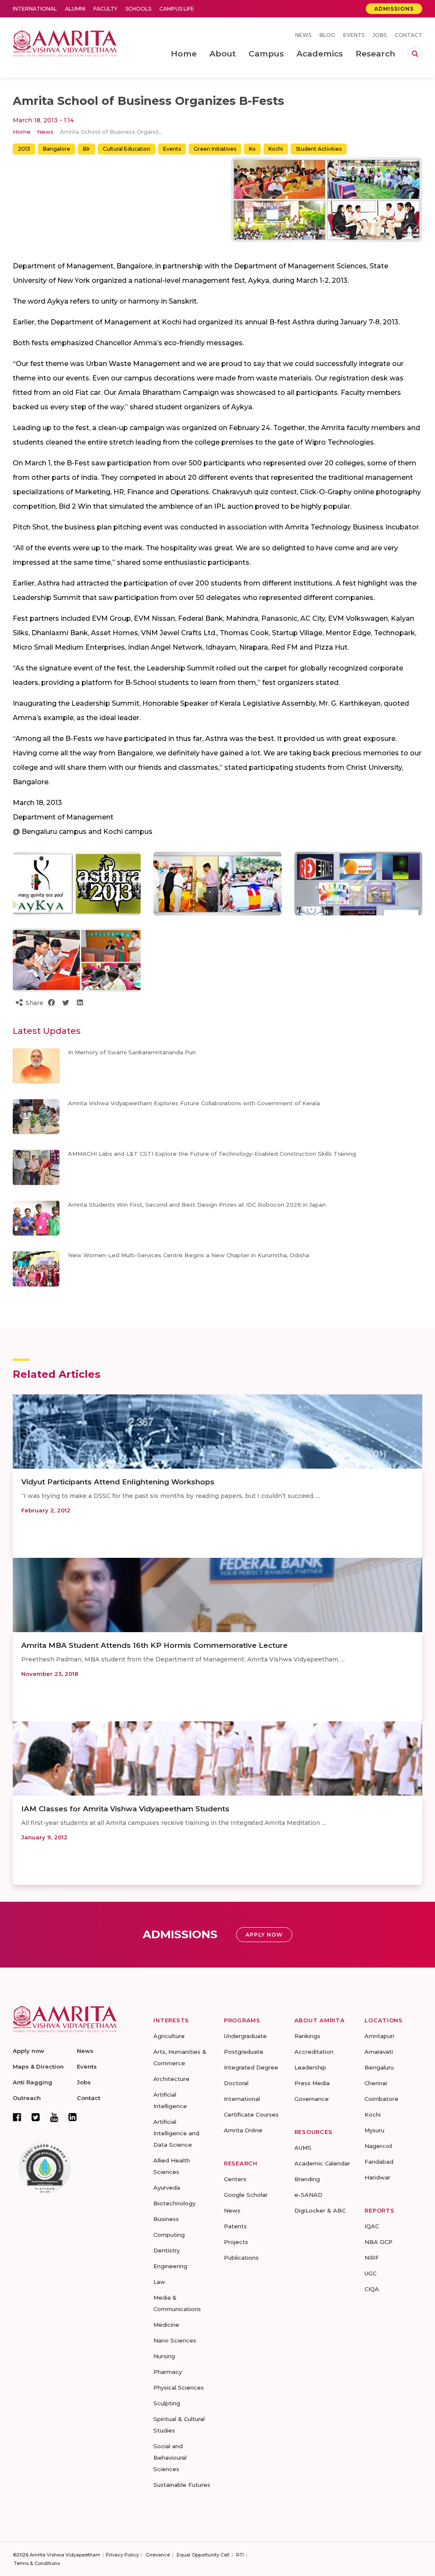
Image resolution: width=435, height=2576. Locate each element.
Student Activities (319, 149)
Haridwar (377, 2177)
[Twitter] (36, 2117)
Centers (235, 2179)
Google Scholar (246, 2195)
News (303, 35)
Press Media (312, 2083)
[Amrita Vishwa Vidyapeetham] (65, 43)
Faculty (105, 9)
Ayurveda (167, 2187)
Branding (307, 2179)
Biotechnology (174, 2203)
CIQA (372, 2289)
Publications (241, 2258)
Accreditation (314, 2052)
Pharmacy (168, 2372)
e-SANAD (308, 2195)
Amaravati (379, 2052)
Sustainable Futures (182, 2485)
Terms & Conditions (37, 2563)
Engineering (170, 2266)
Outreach (27, 2098)
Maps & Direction (38, 2066)
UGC (370, 2273)
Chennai (376, 2083)
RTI (240, 2555)
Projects (236, 2242)
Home (22, 132)
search (415, 54)
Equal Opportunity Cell (203, 2555)
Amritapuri (379, 2036)
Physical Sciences (179, 2387)
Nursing (164, 2356)
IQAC (372, 2226)
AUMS (303, 2148)
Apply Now (264, 1935)
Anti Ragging (32, 2082)
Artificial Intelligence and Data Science (176, 2133)
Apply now (28, 2051)
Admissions (394, 9)
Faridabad (379, 2162)
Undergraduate (245, 2036)
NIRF (372, 2258)
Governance (312, 2099)
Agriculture (169, 2036)
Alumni (75, 9)
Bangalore (56, 149)
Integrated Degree (251, 2067)
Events (354, 35)
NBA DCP (379, 2242)
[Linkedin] (73, 2117)
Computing (169, 2235)
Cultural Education (127, 149)
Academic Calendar (322, 2163)
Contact (408, 35)
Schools (138, 9)
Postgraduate (244, 2052)
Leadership (310, 2067)
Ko (252, 149)
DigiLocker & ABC (320, 2210)
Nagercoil (378, 2146)
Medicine (166, 2325)
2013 (24, 149)
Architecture (171, 2079)
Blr (86, 149)
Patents (235, 2226)
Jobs (380, 35)
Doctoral (236, 2083)
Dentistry (167, 2250)
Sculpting (167, 2403)
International (35, 9)
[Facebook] (17, 2117)
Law (159, 2282)
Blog (327, 35)
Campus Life (177, 9)
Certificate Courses (251, 2114)
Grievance (158, 2555)
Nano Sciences (175, 2340)
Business (166, 2219)
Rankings (307, 2036)
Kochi (276, 149)
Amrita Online (243, 2130)
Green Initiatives (215, 149)
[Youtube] (54, 2117)
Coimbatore (381, 2099)
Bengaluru (379, 2067)
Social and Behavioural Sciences (170, 2458)
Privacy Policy (122, 2555)
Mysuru (374, 2130)
